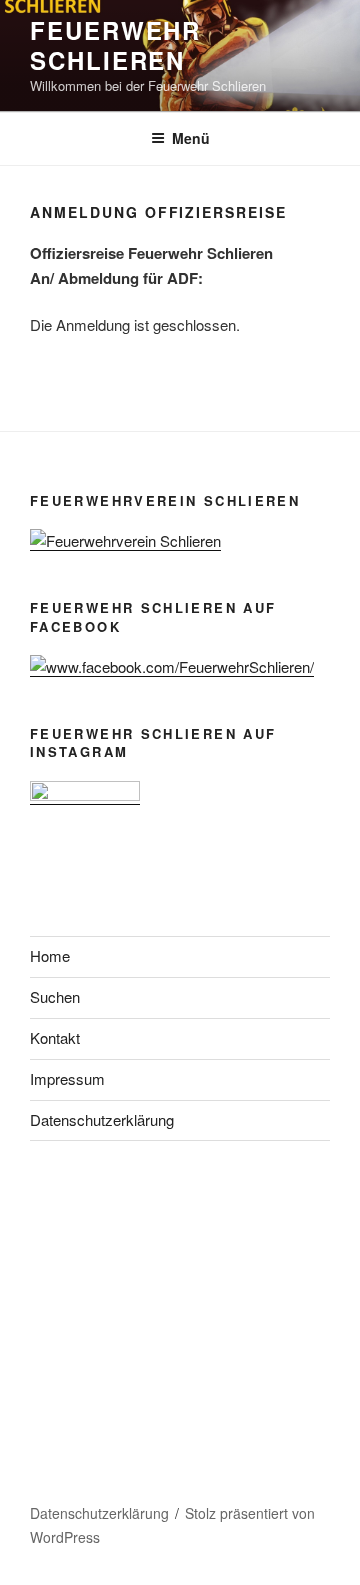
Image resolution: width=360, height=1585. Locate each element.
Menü (191, 138)
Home (50, 955)
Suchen (55, 996)
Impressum (67, 1078)
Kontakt (55, 1037)
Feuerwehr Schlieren (115, 45)
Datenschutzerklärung (102, 1119)
